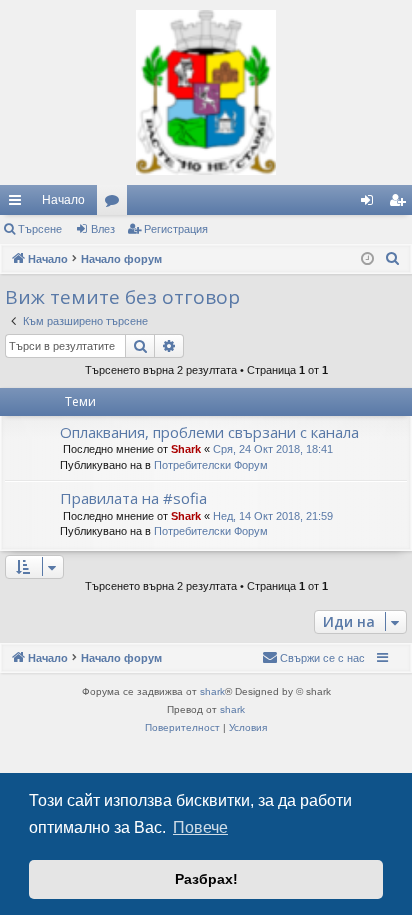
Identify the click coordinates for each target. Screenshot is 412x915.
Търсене (40, 229)
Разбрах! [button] (206, 879)
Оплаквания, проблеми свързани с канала (209, 432)
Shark (186, 449)
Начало (63, 200)
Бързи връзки (19, 204)
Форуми (116, 204)
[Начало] (206, 92)
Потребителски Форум (211, 465)
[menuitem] (393, 259)
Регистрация (176, 229)
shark (212, 691)
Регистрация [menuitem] (401, 204)
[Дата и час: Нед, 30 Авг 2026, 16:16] (367, 259)
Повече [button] (200, 827)
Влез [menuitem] (371, 204)
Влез (103, 229)
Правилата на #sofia (133, 498)
